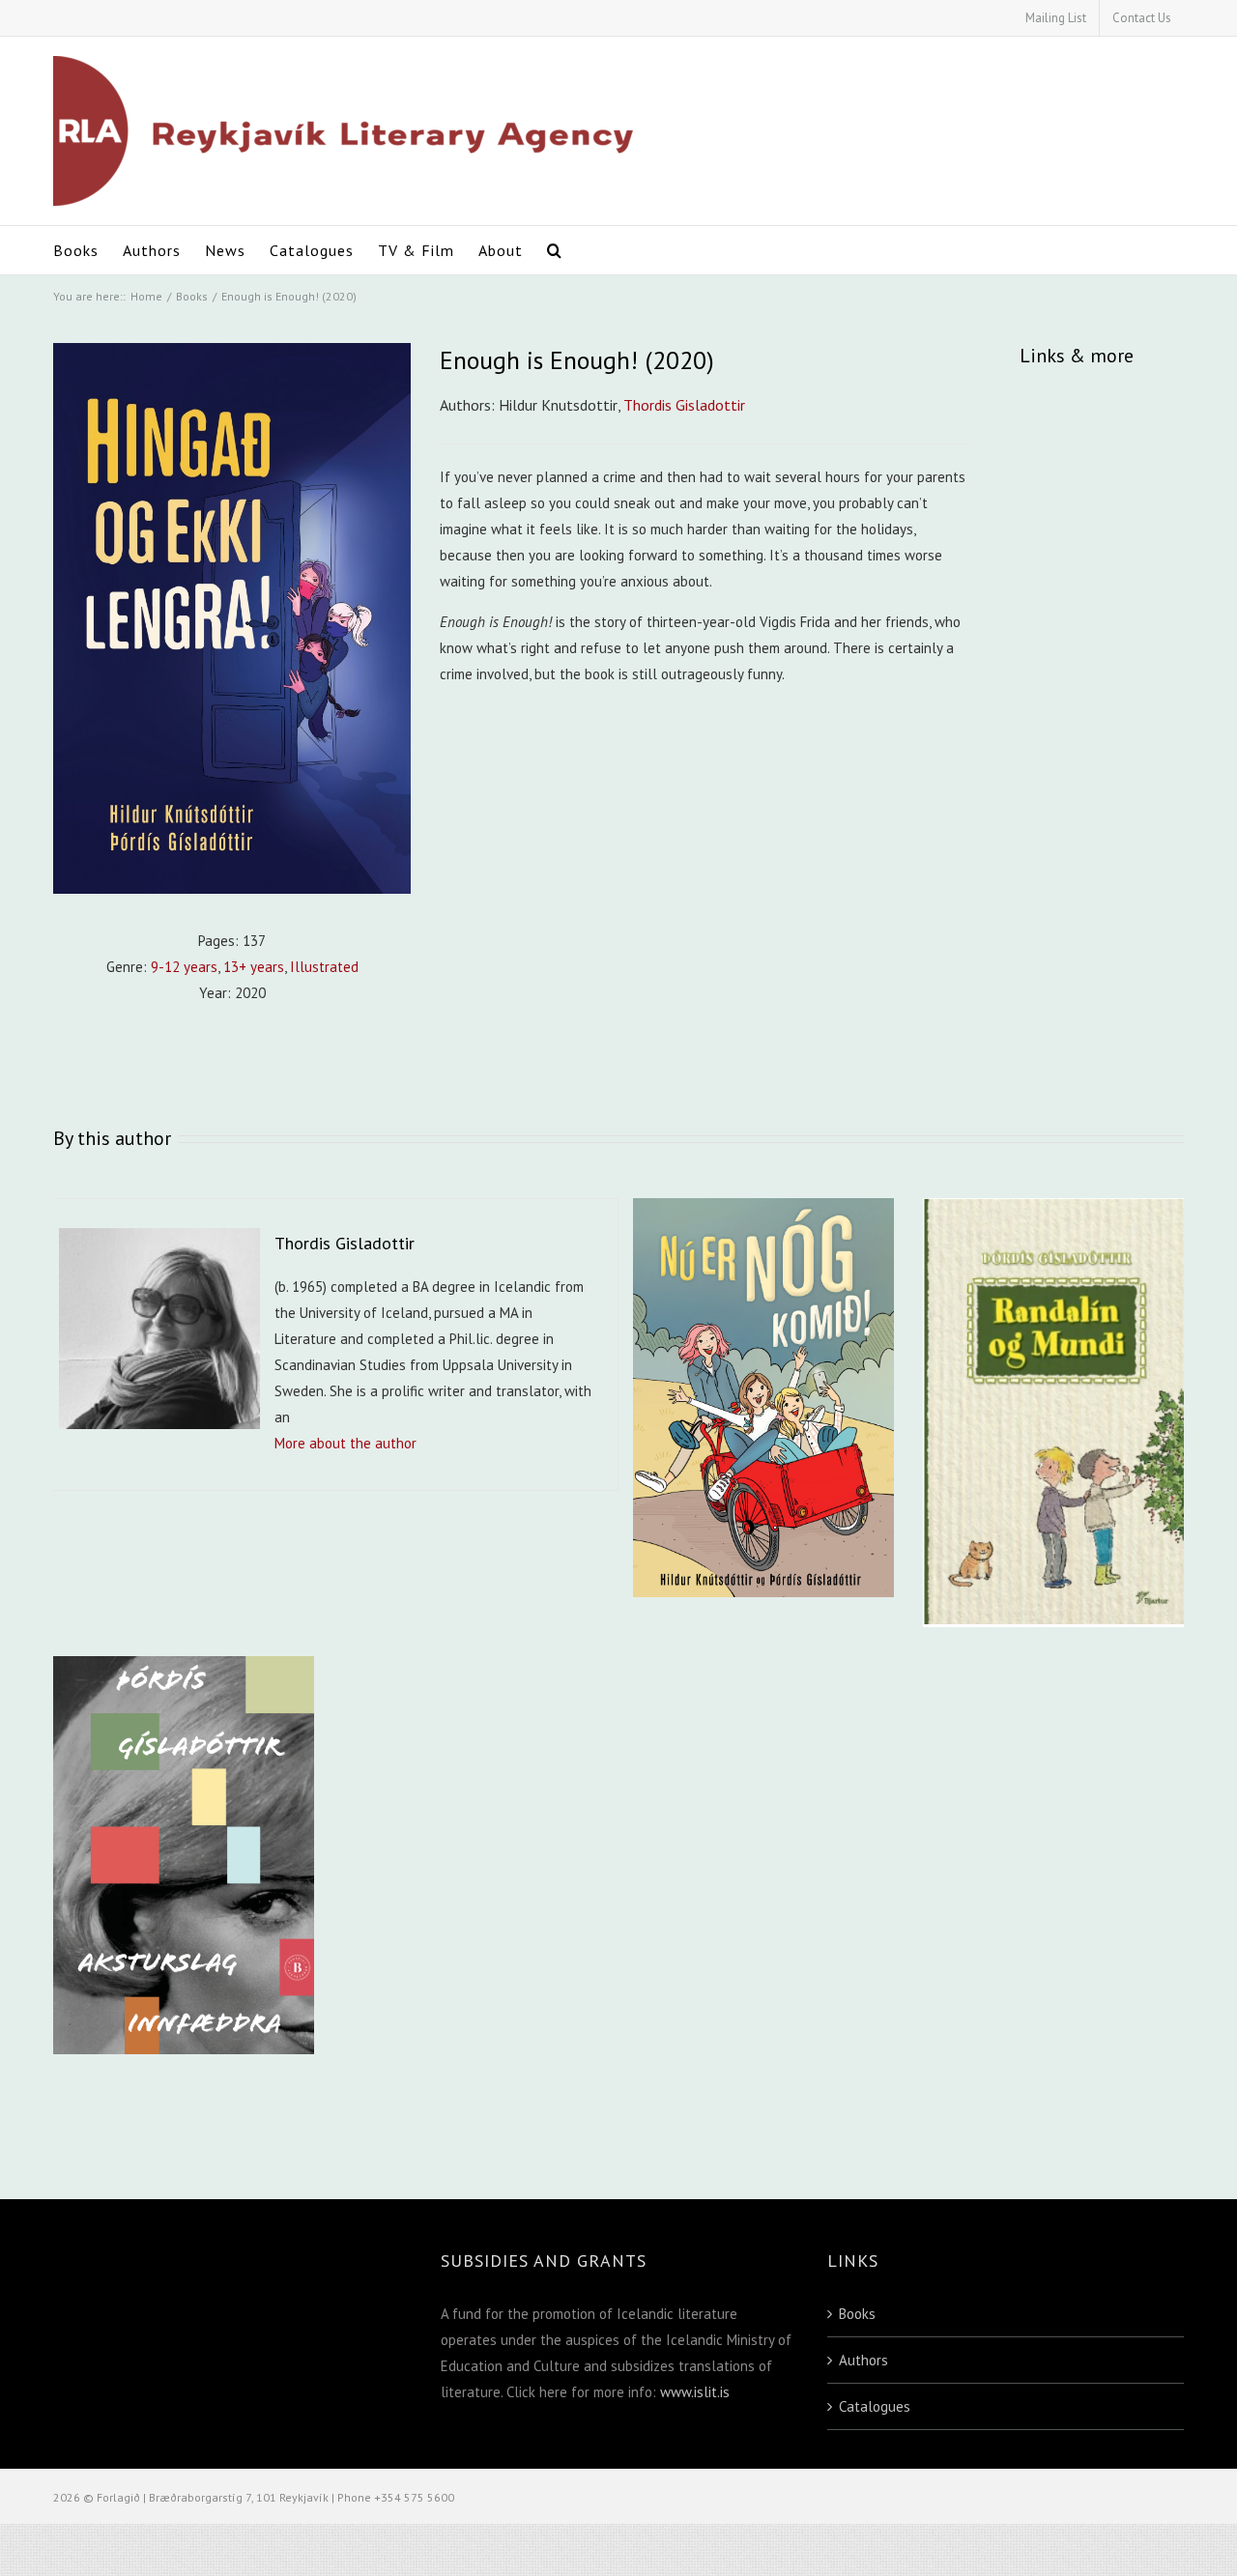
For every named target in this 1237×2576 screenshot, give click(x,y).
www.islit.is (695, 2392)
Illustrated (324, 967)
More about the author (345, 1443)
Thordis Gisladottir (684, 405)
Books (857, 2314)
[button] (555, 250)
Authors (863, 2360)
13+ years (254, 967)
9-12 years (184, 967)
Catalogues (875, 2406)
